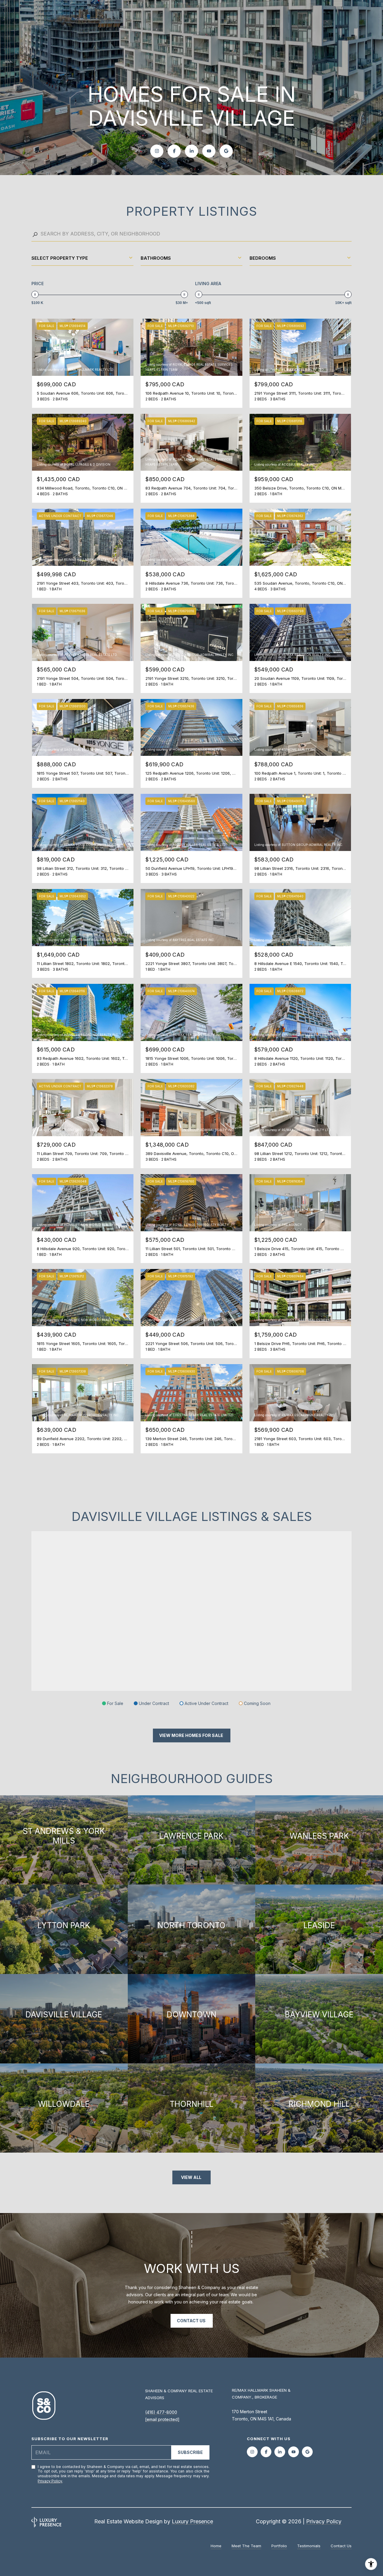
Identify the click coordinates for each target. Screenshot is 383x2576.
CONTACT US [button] (192, 2321)
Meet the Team (246, 2546)
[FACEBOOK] (174, 151)
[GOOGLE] (226, 151)
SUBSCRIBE (190, 2452)
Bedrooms (263, 258)
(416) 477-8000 (161, 2412)
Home (216, 2546)
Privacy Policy (50, 2481)
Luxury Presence (192, 2521)
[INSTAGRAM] (157, 151)
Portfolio (279, 2546)
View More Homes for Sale (192, 1735)
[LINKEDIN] (191, 151)
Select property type (60, 258)
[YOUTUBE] (209, 151)
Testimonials (309, 2546)
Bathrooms (156, 258)
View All (192, 2177)
